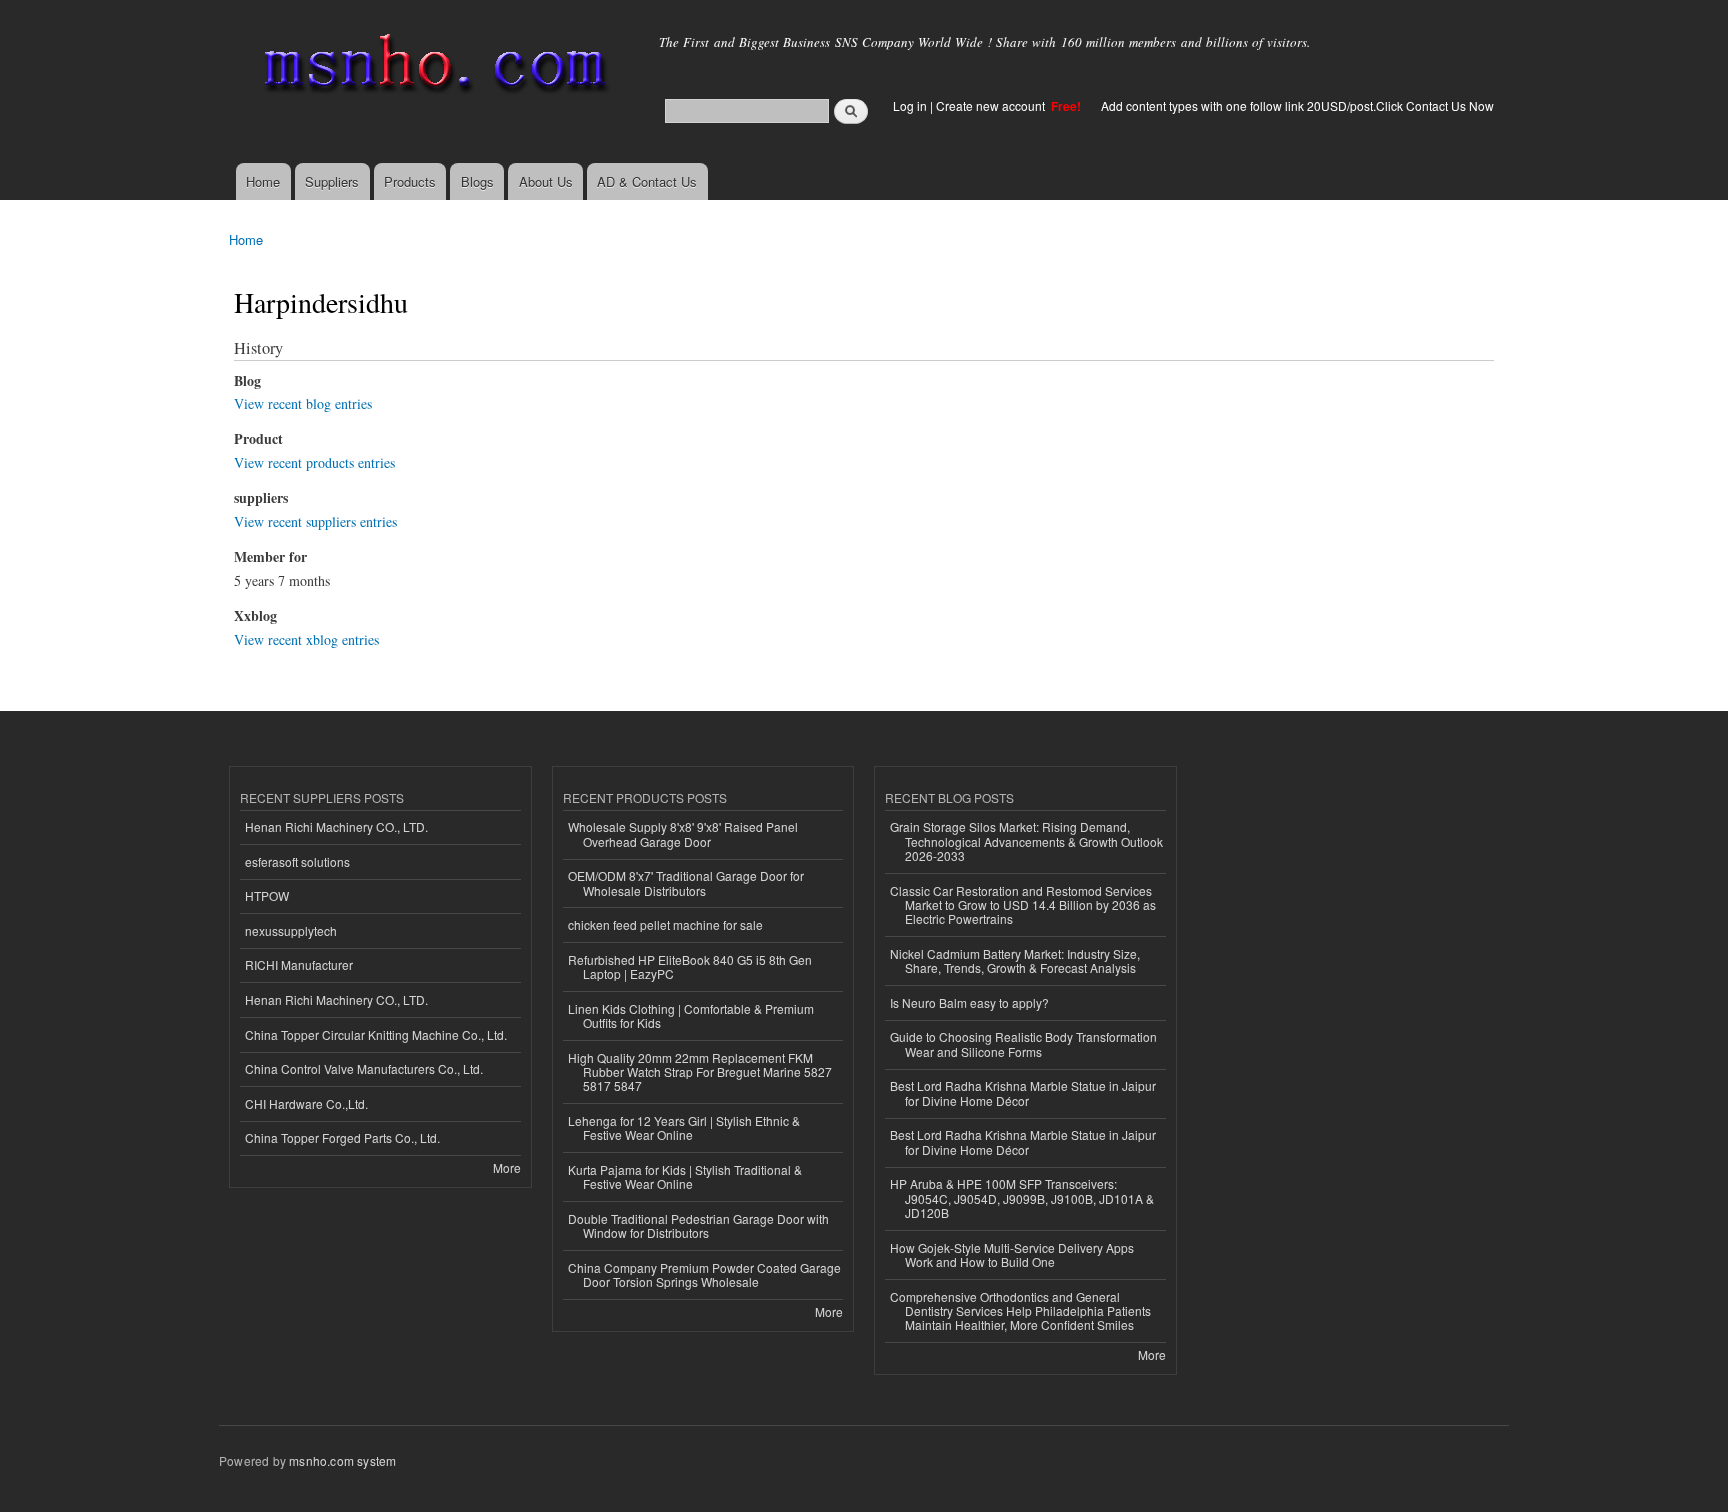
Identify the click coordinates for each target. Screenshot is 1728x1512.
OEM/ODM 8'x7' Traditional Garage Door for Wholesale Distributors (686, 882)
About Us (546, 181)
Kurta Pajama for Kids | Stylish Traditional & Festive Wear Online (685, 1176)
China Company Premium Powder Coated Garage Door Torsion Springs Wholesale (704, 1274)
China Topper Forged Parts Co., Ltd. (342, 1137)
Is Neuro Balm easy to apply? (969, 1002)
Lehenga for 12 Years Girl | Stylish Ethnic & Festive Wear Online (684, 1127)
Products (410, 181)
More (507, 1167)
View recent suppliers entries (315, 521)
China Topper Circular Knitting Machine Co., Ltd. (376, 1034)
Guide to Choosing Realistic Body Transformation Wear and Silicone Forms (1023, 1043)
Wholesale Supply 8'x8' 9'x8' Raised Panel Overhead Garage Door (683, 833)
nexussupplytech (291, 930)
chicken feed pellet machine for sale (665, 924)
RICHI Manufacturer (299, 964)
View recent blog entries (303, 403)
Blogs (477, 181)
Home (263, 181)
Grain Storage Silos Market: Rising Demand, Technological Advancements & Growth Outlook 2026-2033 (1026, 841)
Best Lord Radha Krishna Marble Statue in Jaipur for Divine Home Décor (1023, 1092)
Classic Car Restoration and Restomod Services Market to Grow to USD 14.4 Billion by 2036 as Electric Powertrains (1023, 905)
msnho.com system (342, 1460)
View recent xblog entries (306, 639)
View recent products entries (314, 462)
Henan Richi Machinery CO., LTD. (336, 826)
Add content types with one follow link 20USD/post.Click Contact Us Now (1297, 105)
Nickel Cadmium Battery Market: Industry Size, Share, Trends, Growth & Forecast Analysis (1015, 960)
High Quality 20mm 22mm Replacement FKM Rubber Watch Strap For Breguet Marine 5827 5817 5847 (700, 1072)
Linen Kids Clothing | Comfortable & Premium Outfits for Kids (691, 1015)
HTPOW (267, 895)
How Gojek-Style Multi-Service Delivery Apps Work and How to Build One (1012, 1254)
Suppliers (332, 181)
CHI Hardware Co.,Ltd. (306, 1103)
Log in (910, 105)
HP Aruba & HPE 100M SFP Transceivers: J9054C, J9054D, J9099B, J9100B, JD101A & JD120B (1022, 1198)
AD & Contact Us (647, 181)
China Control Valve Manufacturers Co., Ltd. (364, 1068)
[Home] (431, 67)
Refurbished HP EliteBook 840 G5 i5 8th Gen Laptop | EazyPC (690, 966)
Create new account (992, 105)
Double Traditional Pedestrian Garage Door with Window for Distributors (698, 1225)
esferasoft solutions (297, 861)
